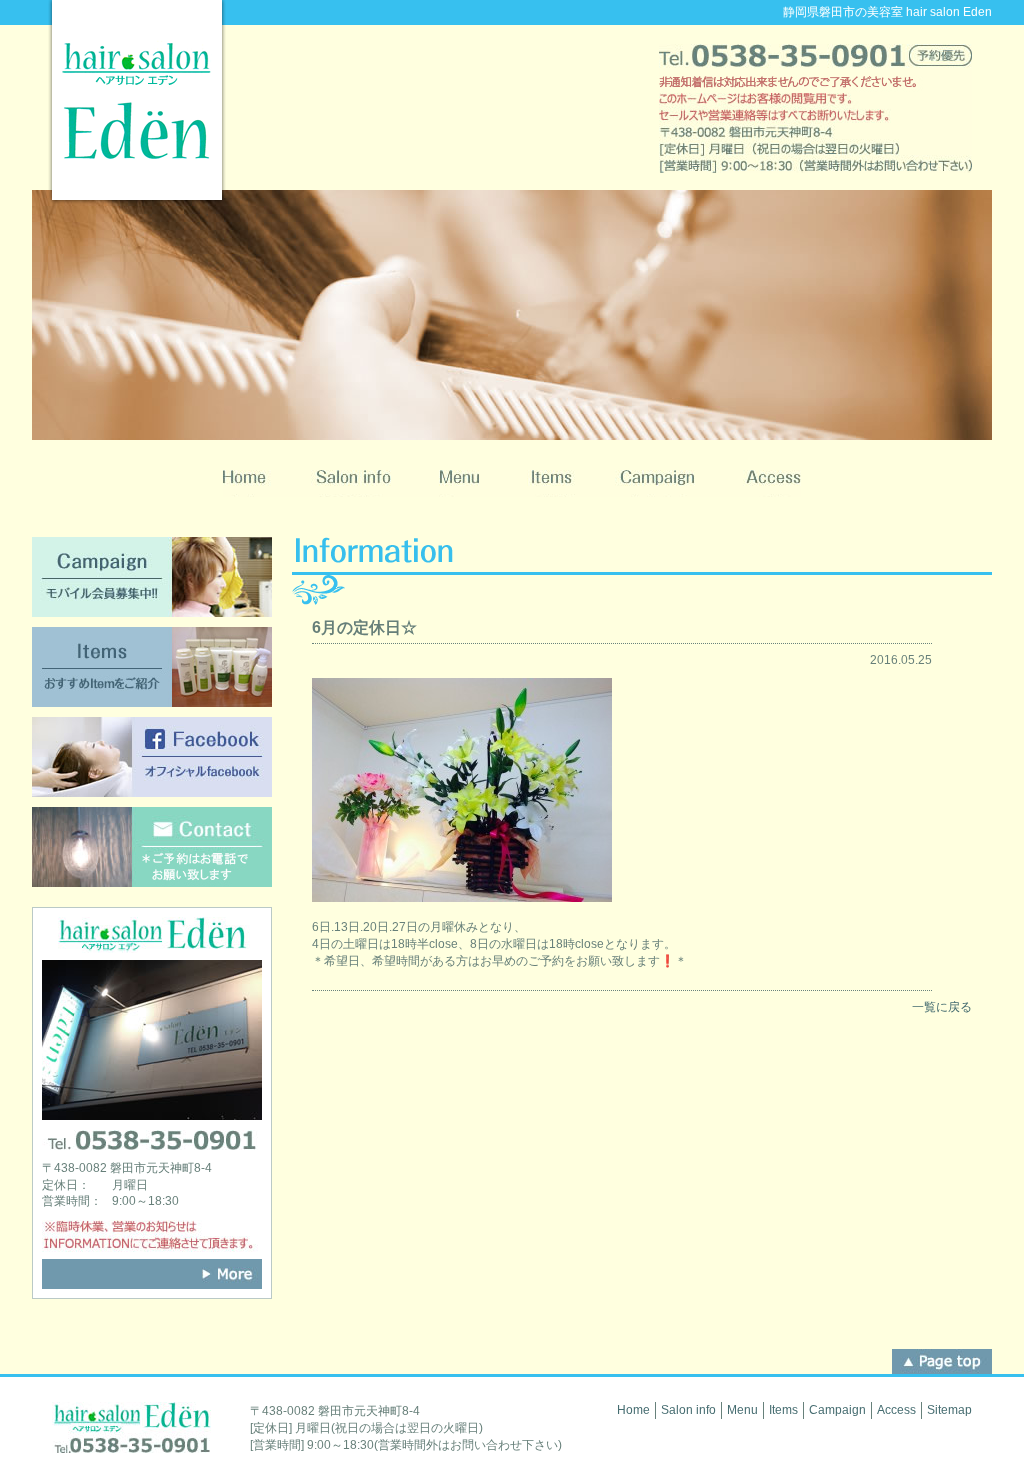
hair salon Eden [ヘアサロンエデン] (137, 102)
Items (550, 483)
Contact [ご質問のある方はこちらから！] (152, 847)
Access (760, 483)
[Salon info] (152, 1274)
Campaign (658, 483)
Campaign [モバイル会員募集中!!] (152, 577)
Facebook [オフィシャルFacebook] (152, 757)
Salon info (353, 483)
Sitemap (949, 1410)
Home (257, 483)
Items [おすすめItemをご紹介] (152, 667)
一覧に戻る (942, 1007)
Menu (460, 483)
